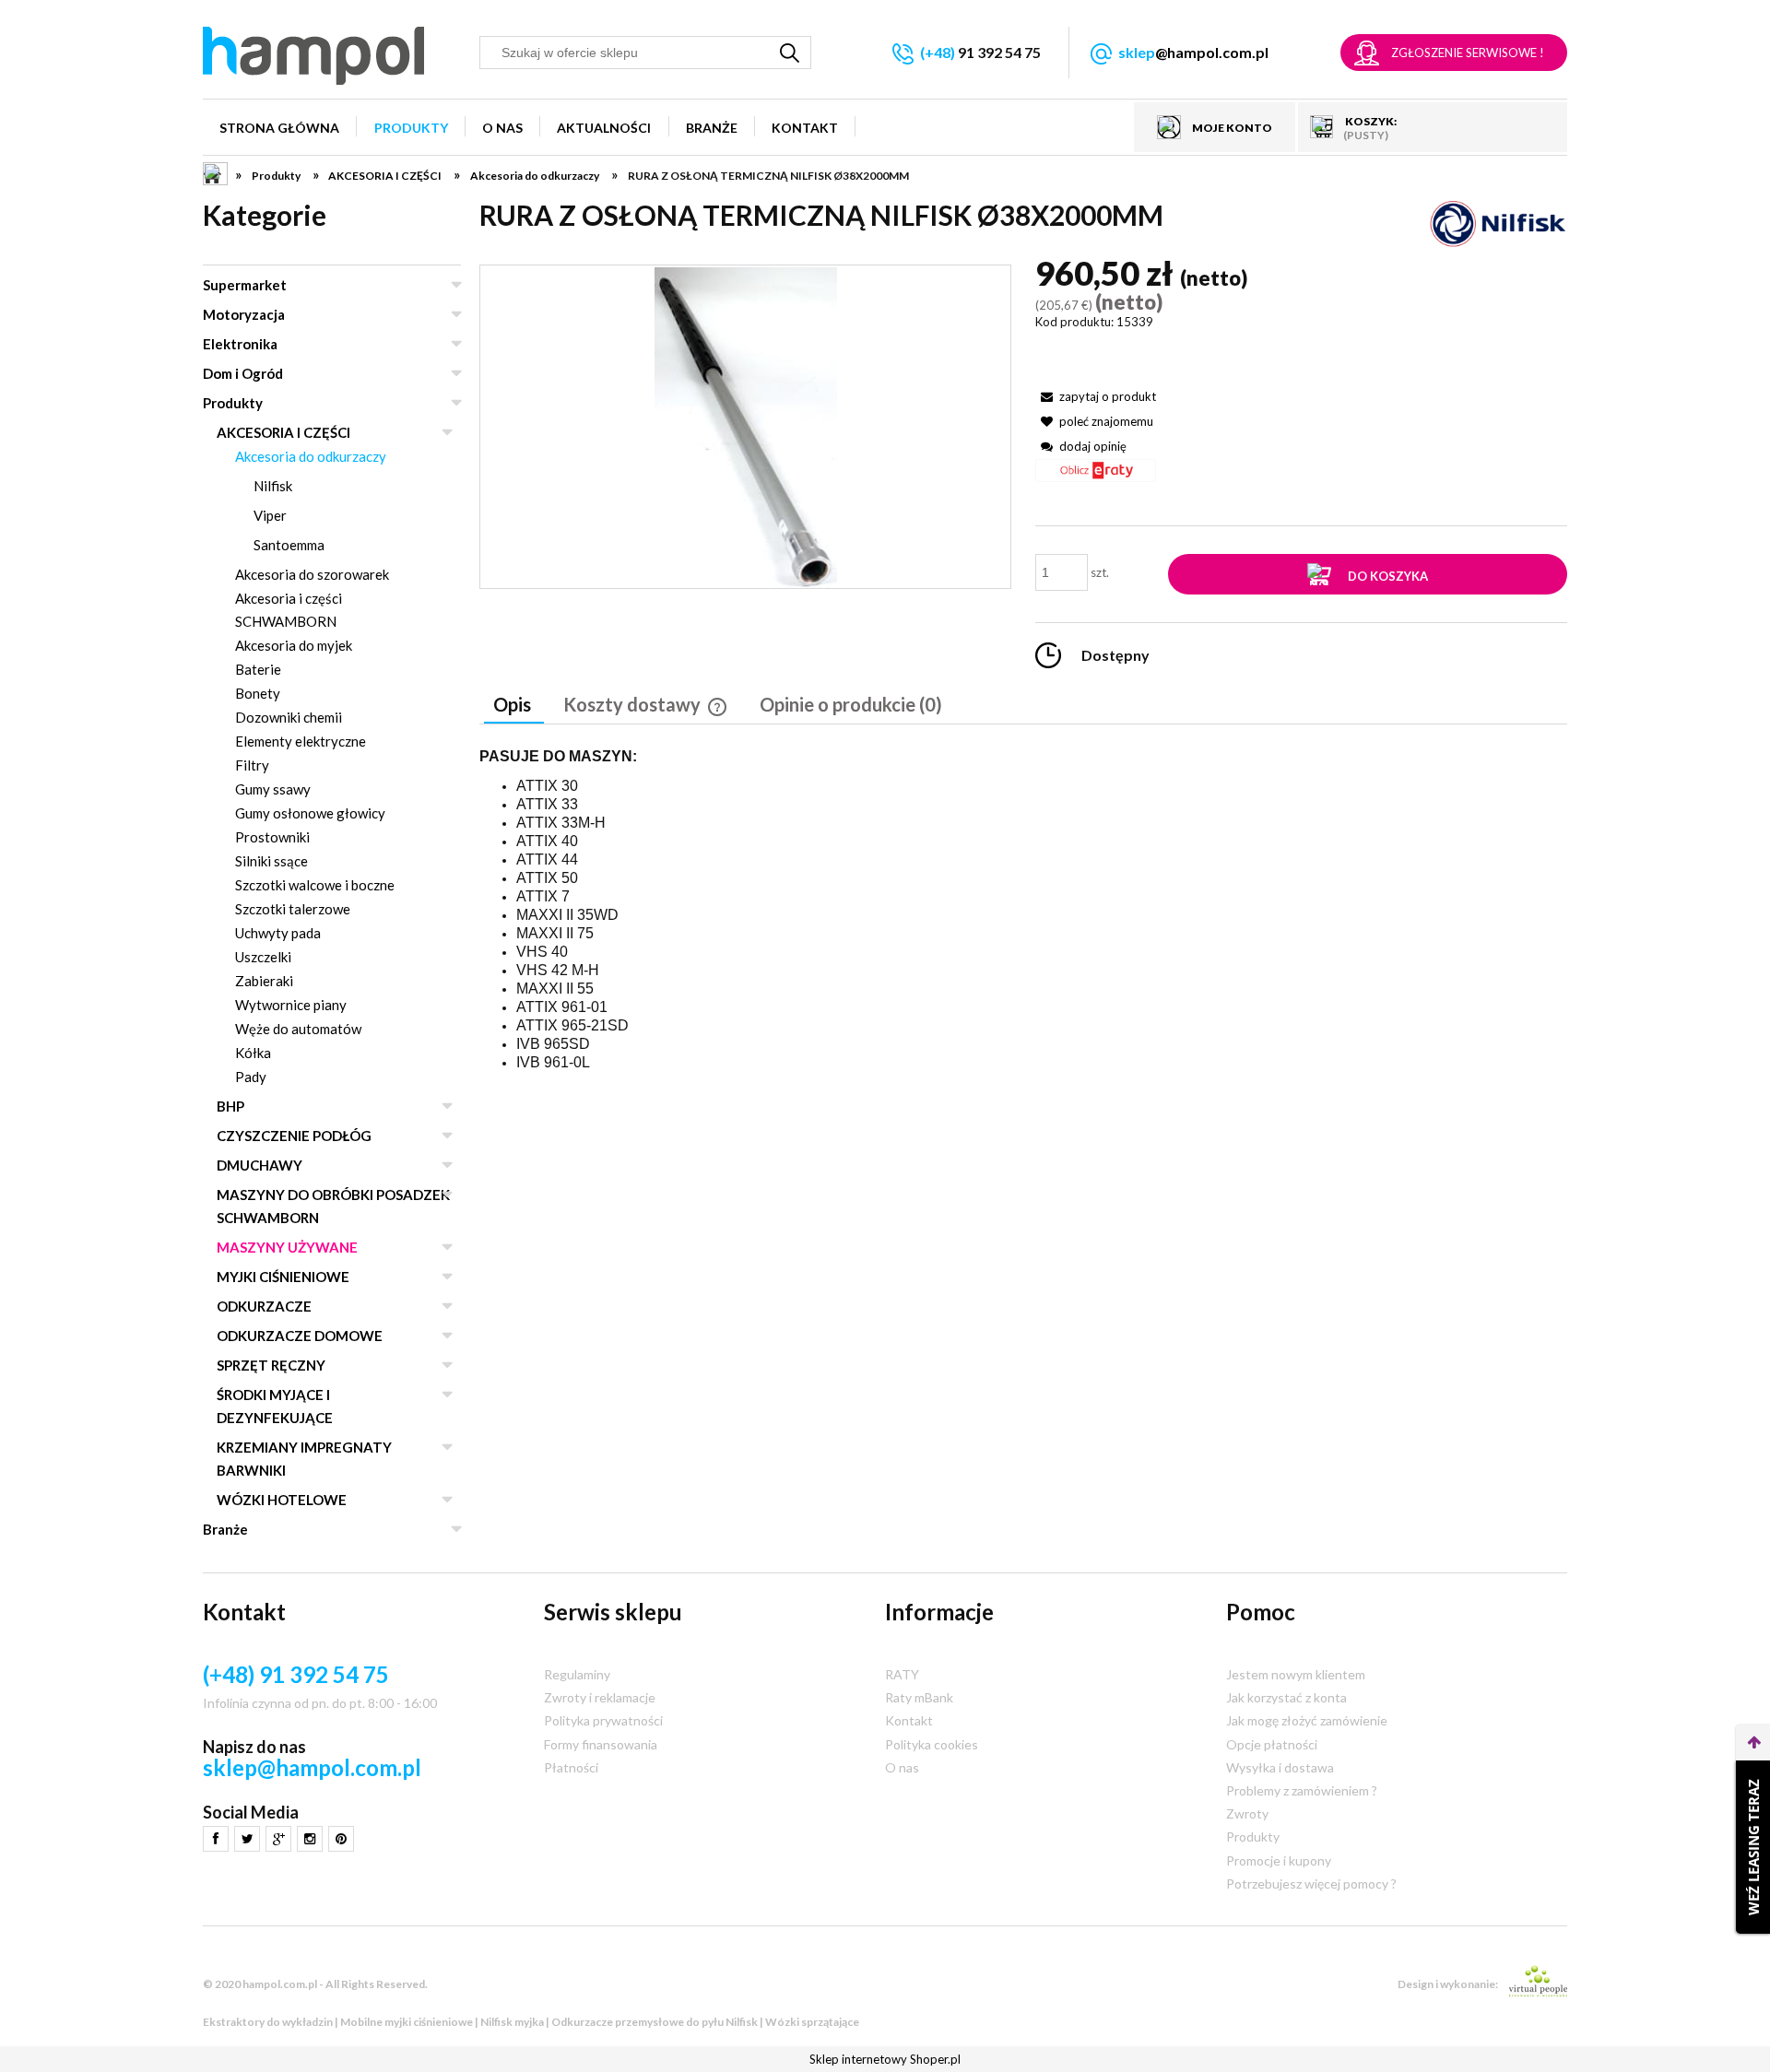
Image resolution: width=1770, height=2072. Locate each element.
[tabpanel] (1023, 910)
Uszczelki (263, 957)
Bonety (258, 693)
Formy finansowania (601, 1744)
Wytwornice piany (291, 1005)
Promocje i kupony (1279, 1860)
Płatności (571, 1767)
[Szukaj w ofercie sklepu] (790, 53)
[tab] (514, 706)
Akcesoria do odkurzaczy (311, 456)
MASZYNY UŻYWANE (287, 1247)
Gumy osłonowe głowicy (310, 813)
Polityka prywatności (603, 1720)
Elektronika (240, 344)
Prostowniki (272, 837)
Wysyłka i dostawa (1280, 1767)
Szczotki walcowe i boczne (315, 885)
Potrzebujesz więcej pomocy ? (1311, 1884)
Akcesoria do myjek (294, 645)
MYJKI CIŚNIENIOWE (283, 1277)
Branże (225, 1529)
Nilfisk (273, 486)
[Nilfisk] (1498, 223)
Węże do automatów (298, 1029)
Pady (251, 1077)
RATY (902, 1674)
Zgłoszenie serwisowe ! (1468, 53)
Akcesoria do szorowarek (312, 574)
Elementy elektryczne (301, 741)
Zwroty (1247, 1813)
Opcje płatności (1272, 1744)
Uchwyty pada (278, 933)
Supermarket (245, 285)
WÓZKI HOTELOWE (282, 1500)
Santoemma (289, 545)
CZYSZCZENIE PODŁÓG (294, 1136)
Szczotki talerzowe (293, 909)
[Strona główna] (313, 56)
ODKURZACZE (264, 1306)
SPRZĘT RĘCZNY (271, 1365)
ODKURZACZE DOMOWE (300, 1336)
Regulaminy (577, 1674)
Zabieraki (264, 981)
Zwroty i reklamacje (600, 1697)
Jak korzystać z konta (1286, 1697)
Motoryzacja (244, 314)
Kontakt (909, 1720)
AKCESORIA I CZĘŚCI (283, 432)
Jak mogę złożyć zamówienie (1307, 1720)
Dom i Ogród (243, 373)
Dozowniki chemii (289, 717)
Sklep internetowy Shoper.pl (885, 2059)
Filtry (252, 765)
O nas (902, 1767)
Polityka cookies (932, 1744)
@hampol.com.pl (1193, 52)
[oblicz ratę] (1096, 477)
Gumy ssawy (273, 789)
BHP (230, 1106)
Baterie (258, 669)
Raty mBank (919, 1697)
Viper (270, 515)
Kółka (253, 1053)
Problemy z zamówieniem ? (1302, 1790)
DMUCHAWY (260, 1165)
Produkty (233, 403)
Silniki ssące (271, 861)
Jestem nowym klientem (1296, 1674)
